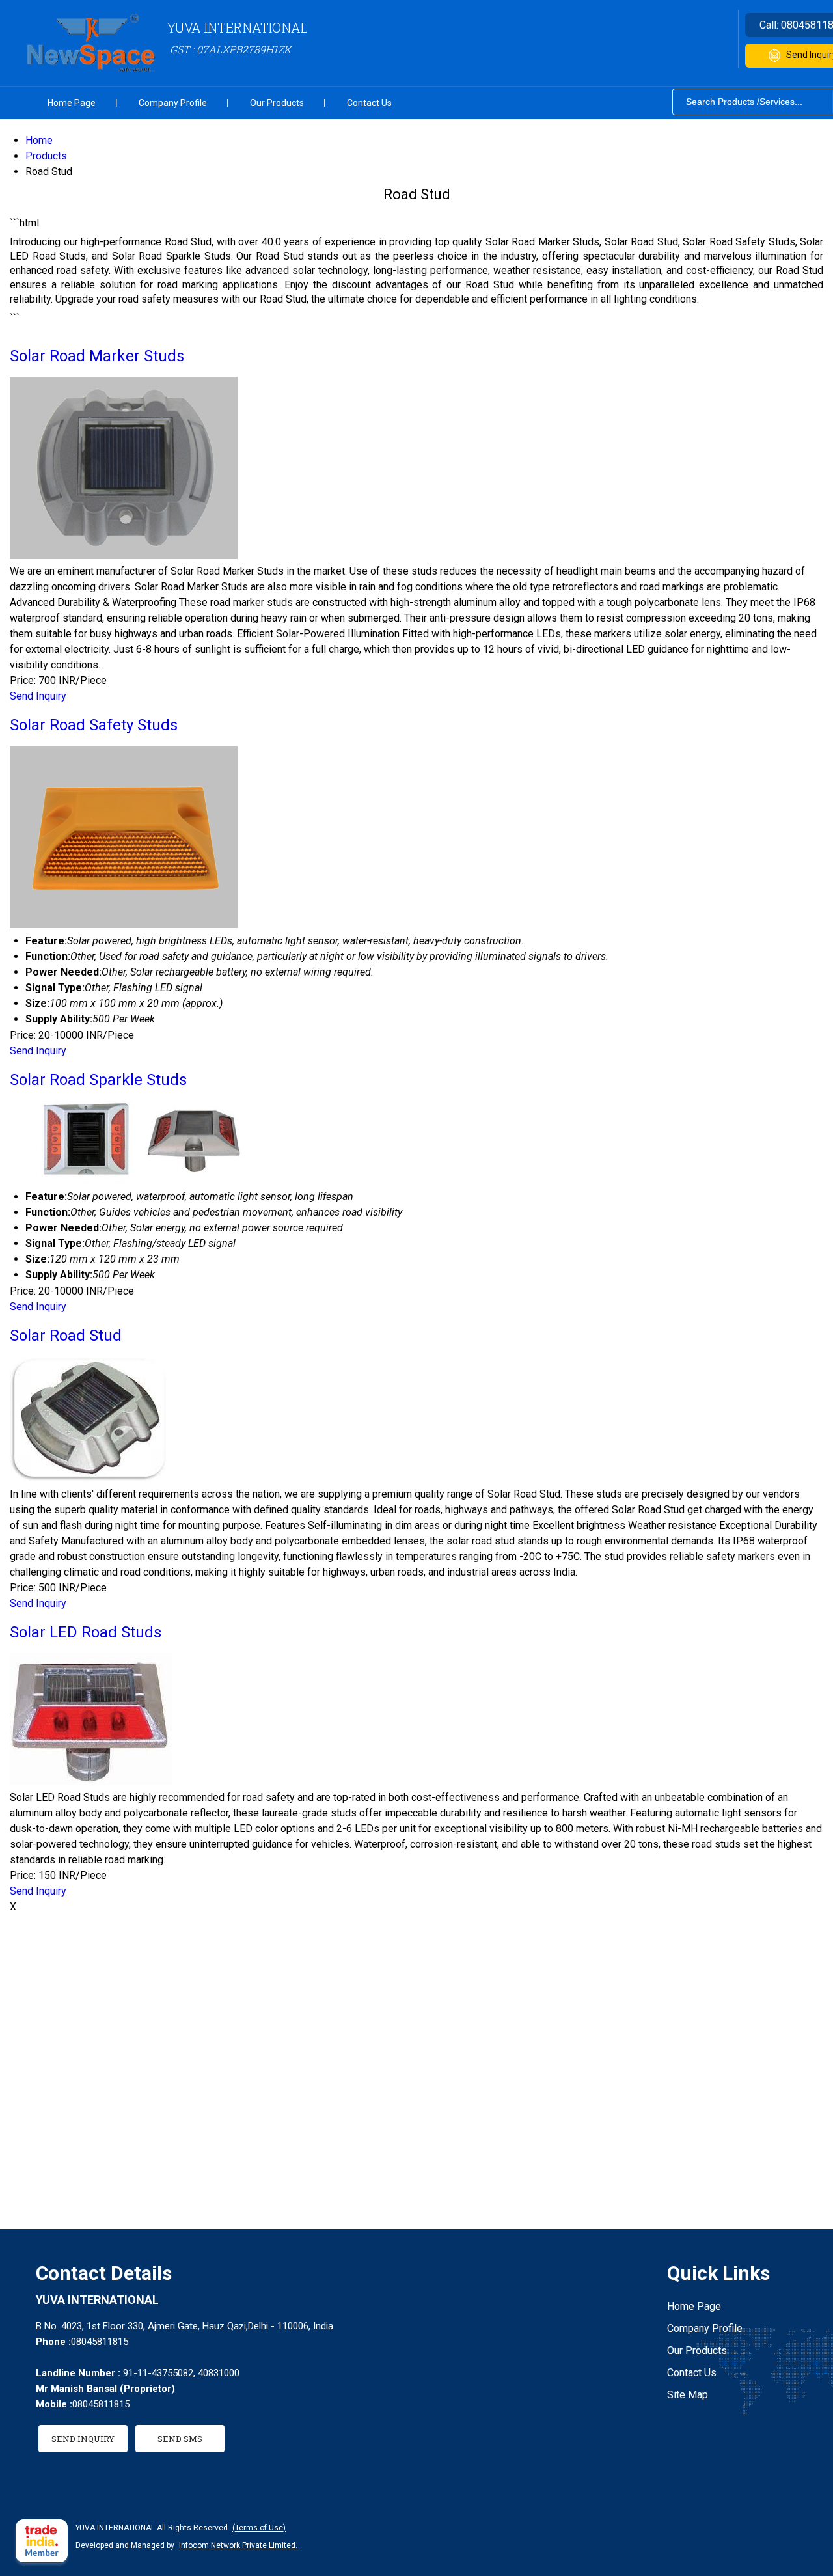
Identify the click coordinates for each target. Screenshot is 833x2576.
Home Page (72, 103)
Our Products (277, 103)
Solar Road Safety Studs (94, 725)
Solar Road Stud (66, 1336)
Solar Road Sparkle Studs (98, 1080)
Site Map (688, 2395)
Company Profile (173, 103)
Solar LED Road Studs (86, 1632)
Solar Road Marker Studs (97, 356)
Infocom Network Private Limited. (238, 2545)
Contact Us (369, 103)
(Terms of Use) (259, 2528)
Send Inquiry (38, 696)
